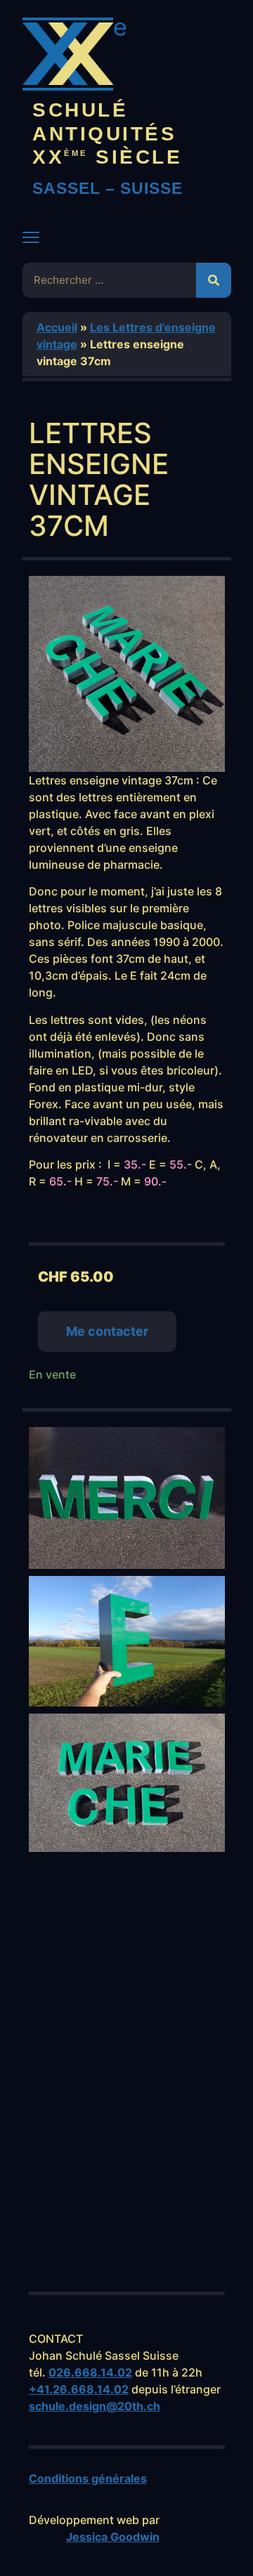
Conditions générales (88, 2478)
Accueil (57, 327)
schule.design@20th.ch (95, 2406)
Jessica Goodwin (113, 2537)
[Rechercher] (214, 280)
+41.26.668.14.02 (79, 2389)
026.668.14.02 (90, 2372)
